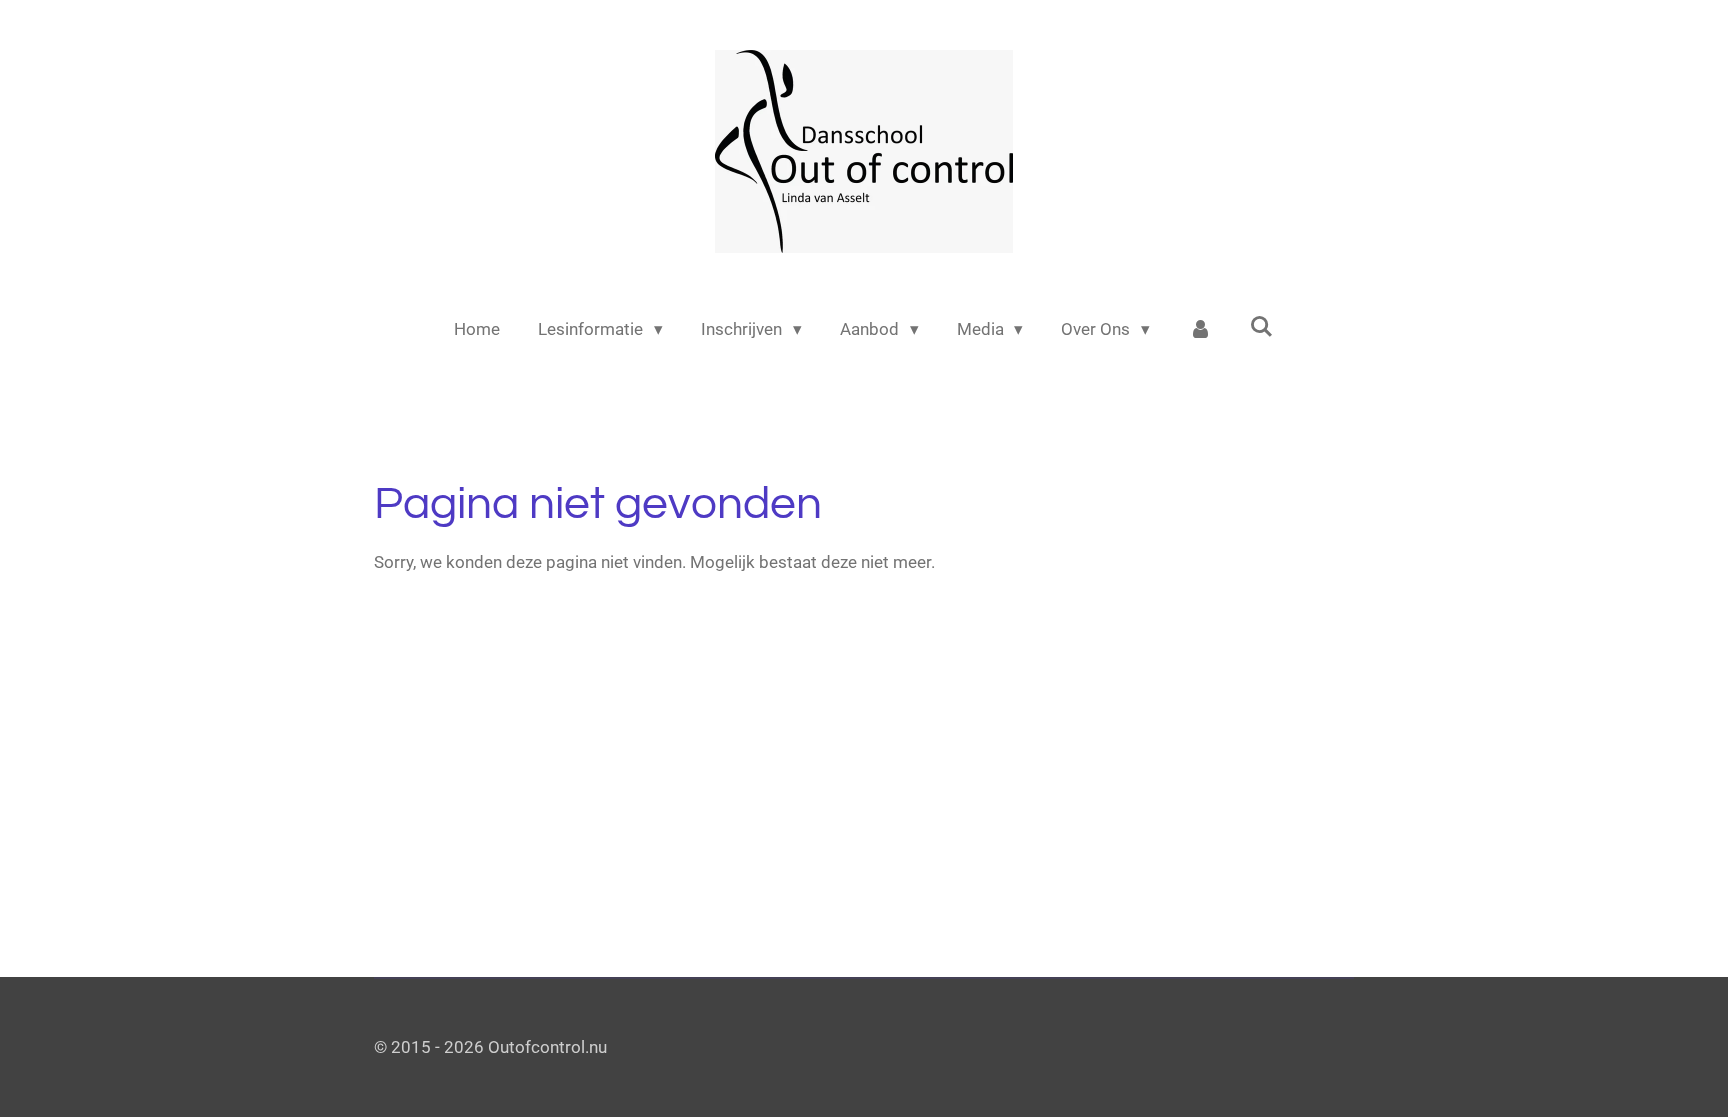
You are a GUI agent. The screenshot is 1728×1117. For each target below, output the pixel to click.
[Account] (1200, 330)
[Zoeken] (1262, 327)
